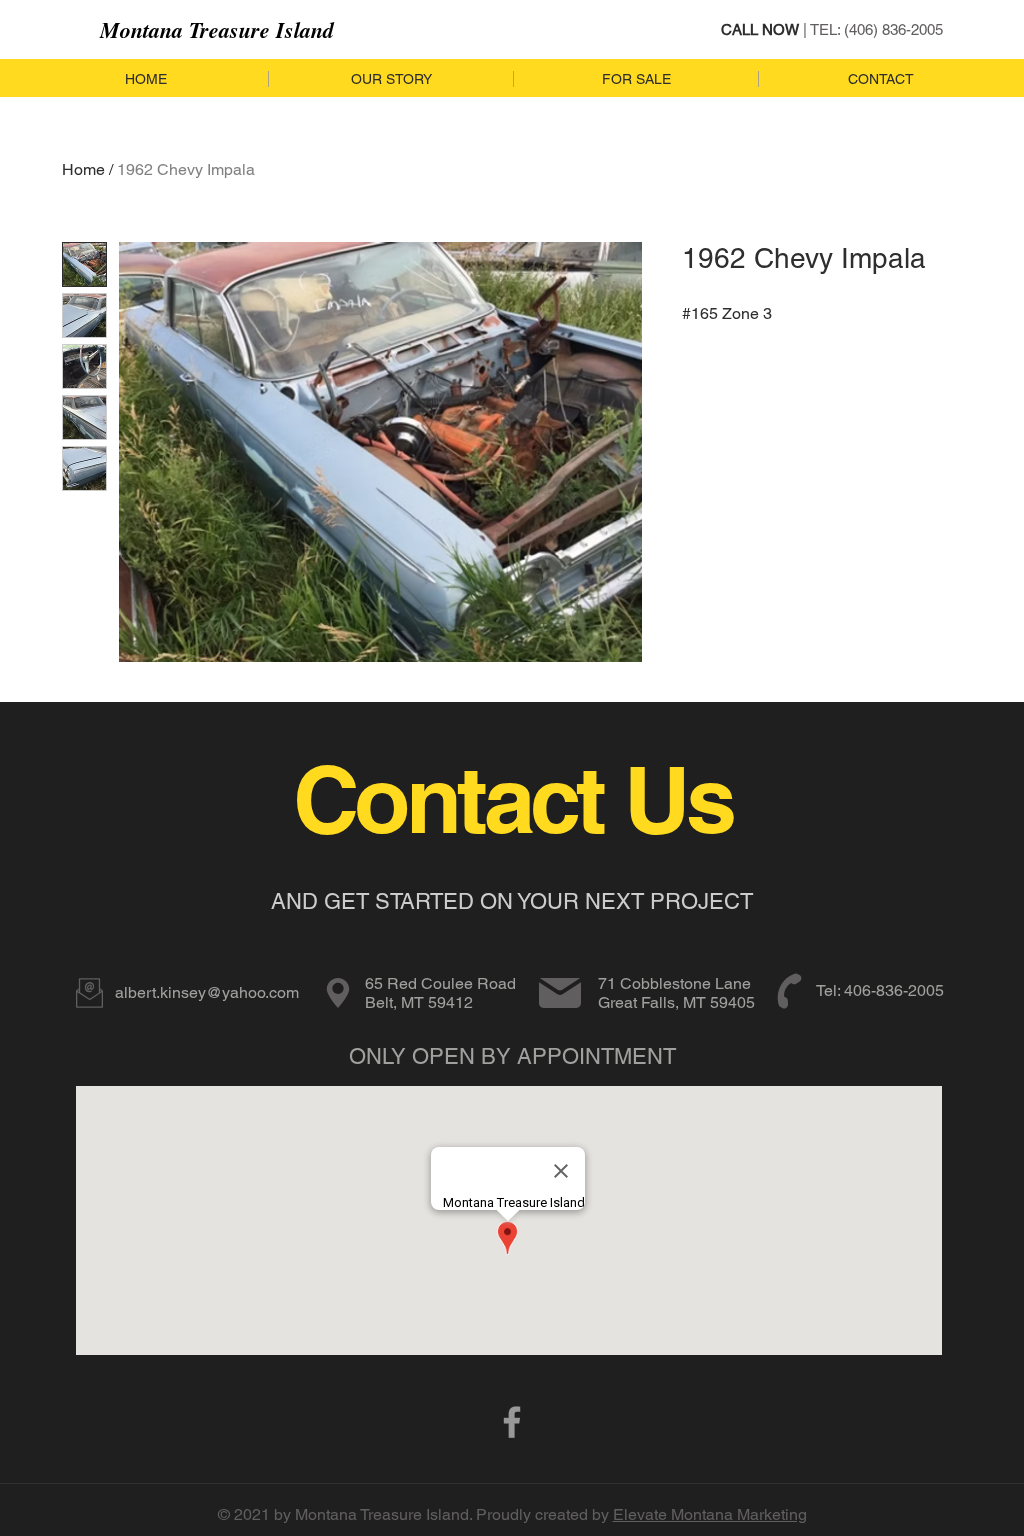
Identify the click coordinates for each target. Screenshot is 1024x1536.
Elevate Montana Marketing (710, 1514)
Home (83, 169)
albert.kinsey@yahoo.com (207, 992)
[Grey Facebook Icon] (512, 1422)
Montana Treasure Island (217, 29)
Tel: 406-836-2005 (880, 990)
